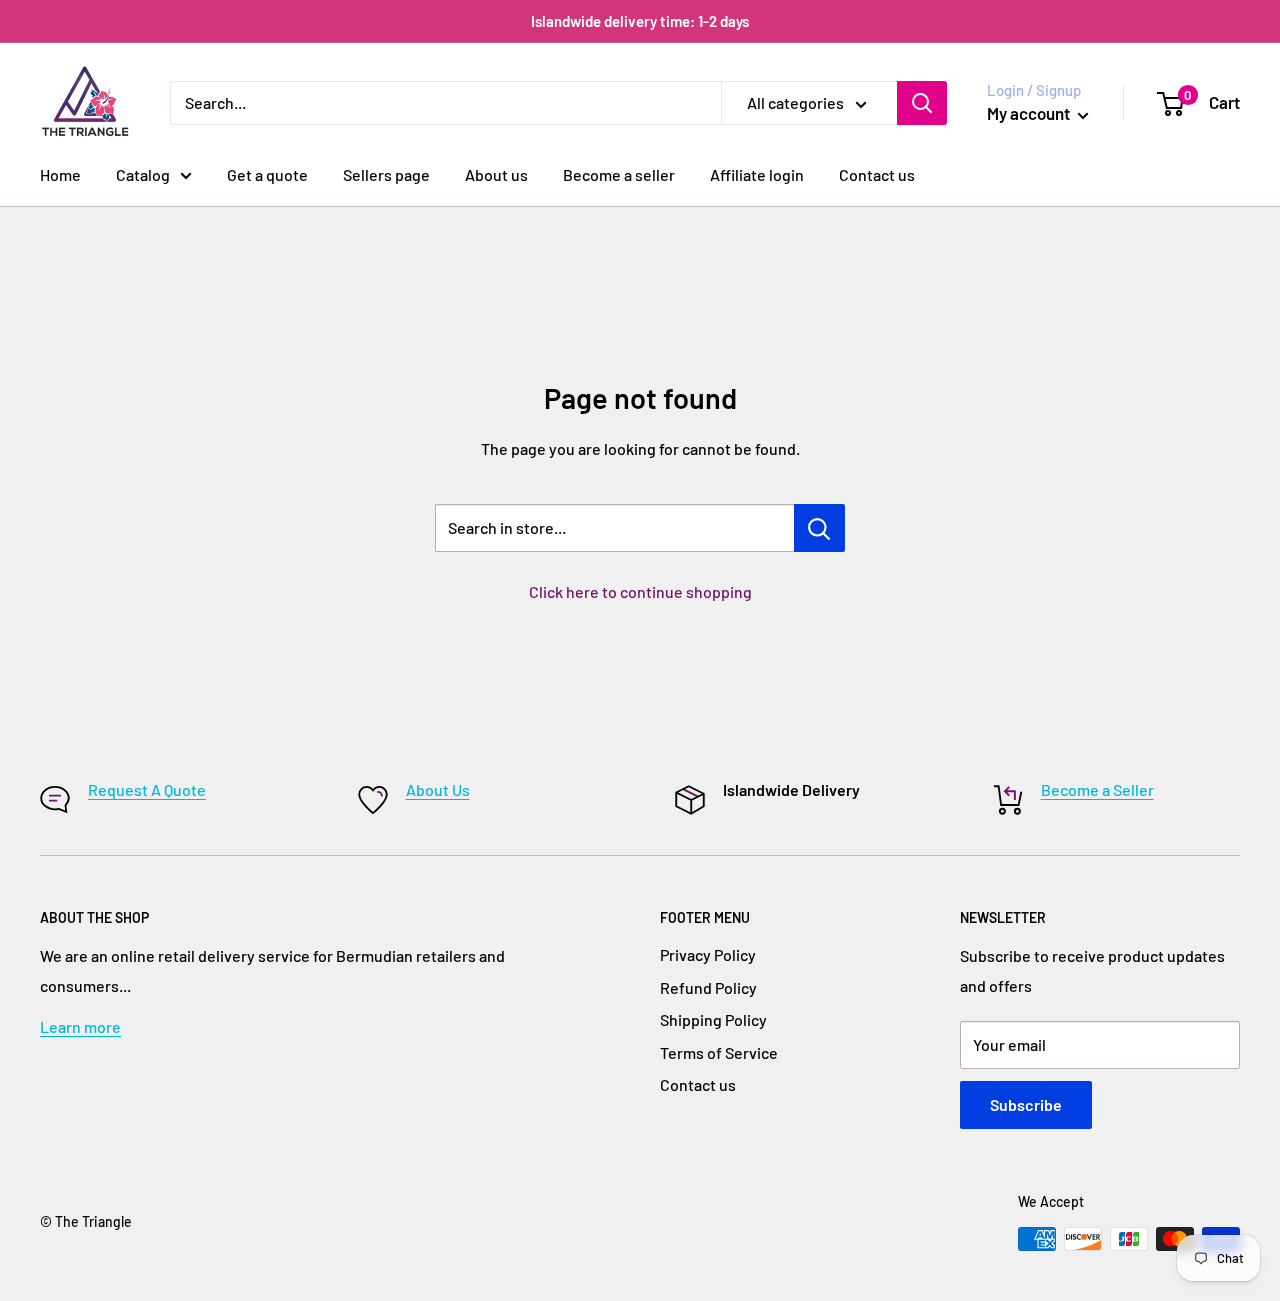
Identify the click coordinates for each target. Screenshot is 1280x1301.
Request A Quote (147, 789)
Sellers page (386, 174)
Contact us (877, 174)
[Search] (922, 103)
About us (496, 174)
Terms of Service (719, 1052)
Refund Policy (708, 987)
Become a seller (619, 174)
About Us (438, 789)
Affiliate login (757, 174)
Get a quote (267, 174)
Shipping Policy (713, 1019)
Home (60, 174)
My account (1030, 113)
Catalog (143, 174)
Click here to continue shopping (640, 591)
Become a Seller (1097, 789)
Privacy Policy (708, 954)
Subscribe (1026, 1104)
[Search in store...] (819, 528)
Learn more (80, 1026)
